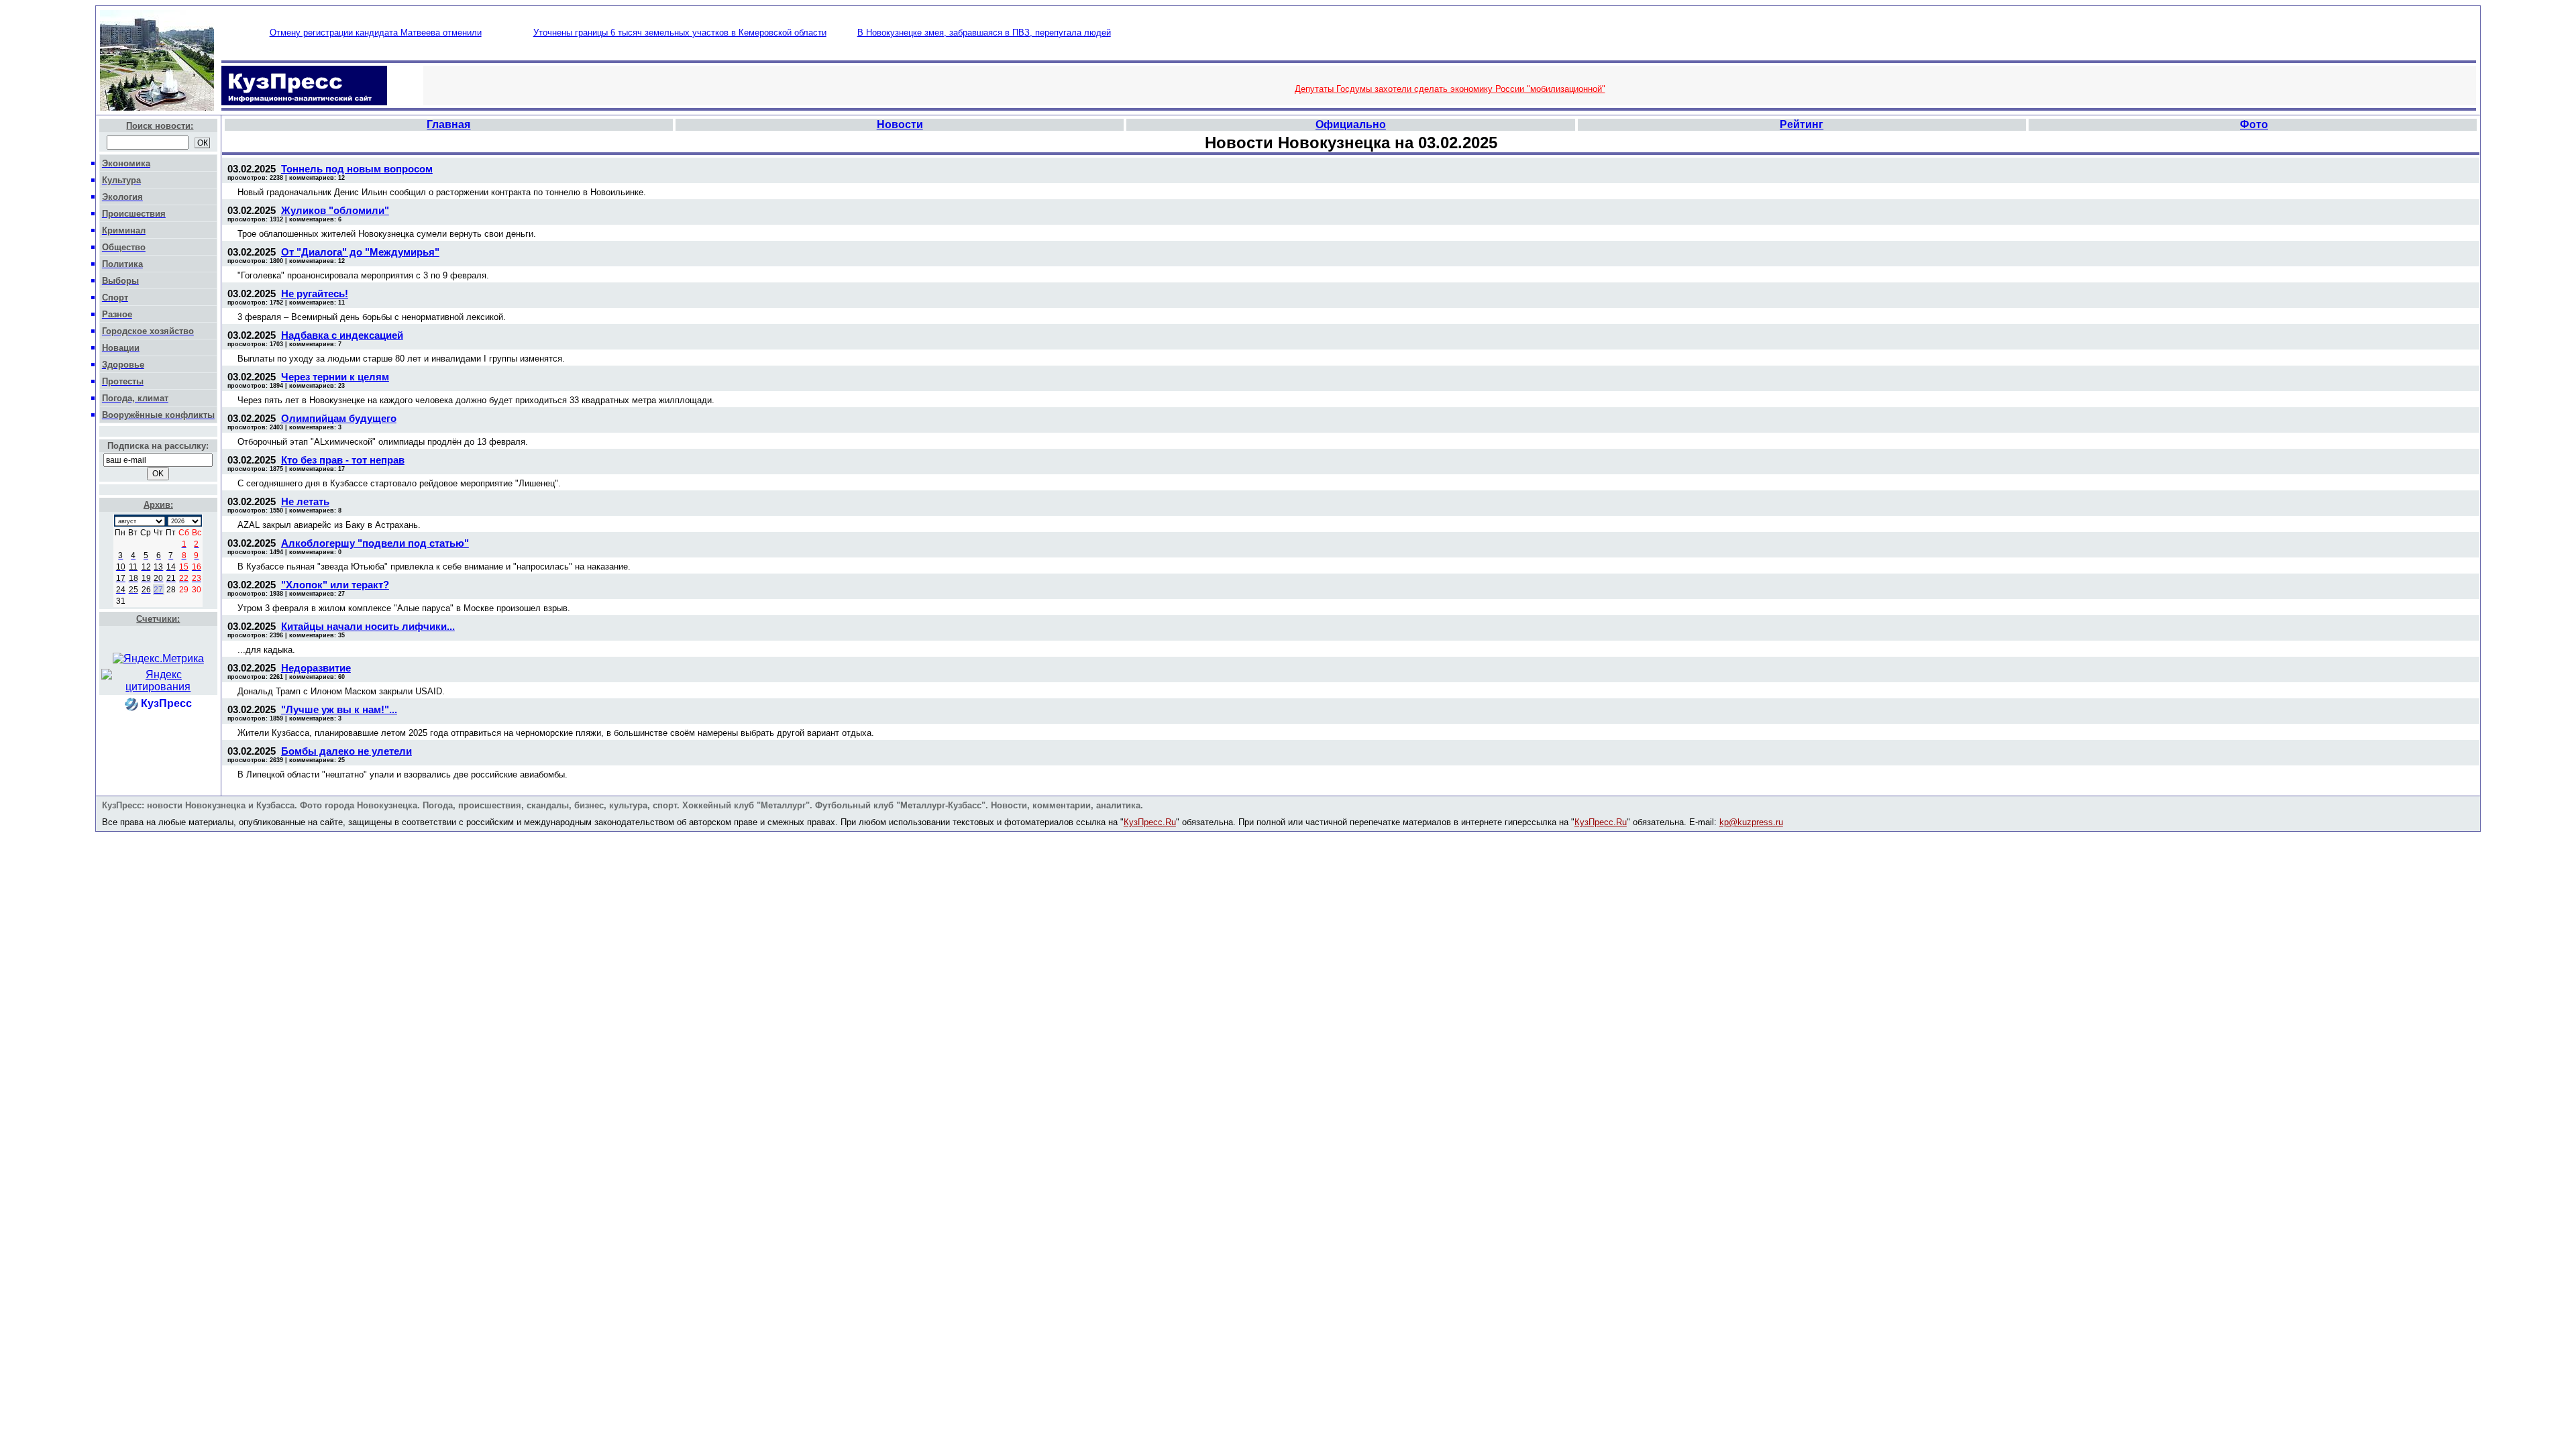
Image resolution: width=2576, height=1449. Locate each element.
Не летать (305, 501)
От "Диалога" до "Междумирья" (360, 252)
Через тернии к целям (335, 377)
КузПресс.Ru (1150, 822)
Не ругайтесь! (315, 293)
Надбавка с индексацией (342, 335)
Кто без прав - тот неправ (343, 460)
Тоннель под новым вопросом (357, 169)
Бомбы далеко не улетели (346, 751)
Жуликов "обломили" (335, 210)
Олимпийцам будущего (339, 418)
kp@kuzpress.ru (1751, 822)
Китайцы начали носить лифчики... (368, 626)
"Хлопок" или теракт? (335, 585)
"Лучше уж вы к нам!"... (339, 709)
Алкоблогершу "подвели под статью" (375, 543)
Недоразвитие (316, 668)
